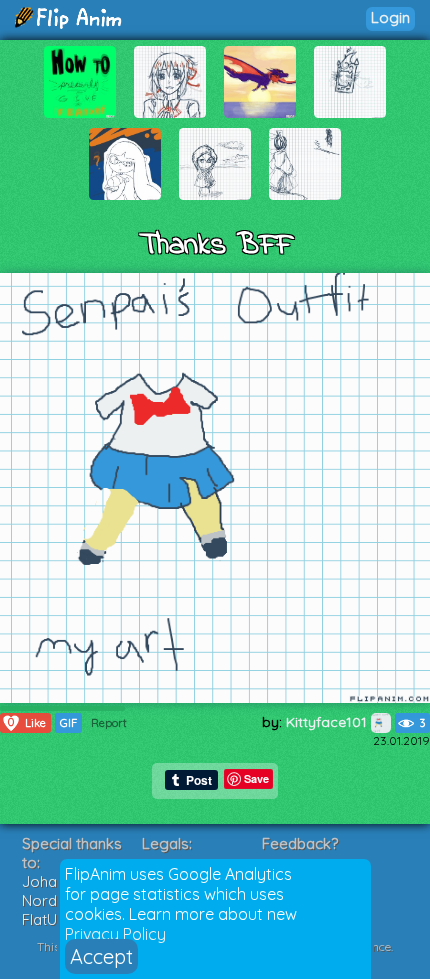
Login (390, 17)
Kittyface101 (328, 722)
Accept (101, 956)
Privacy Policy (115, 934)
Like (27, 722)
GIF (68, 723)
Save (256, 778)
